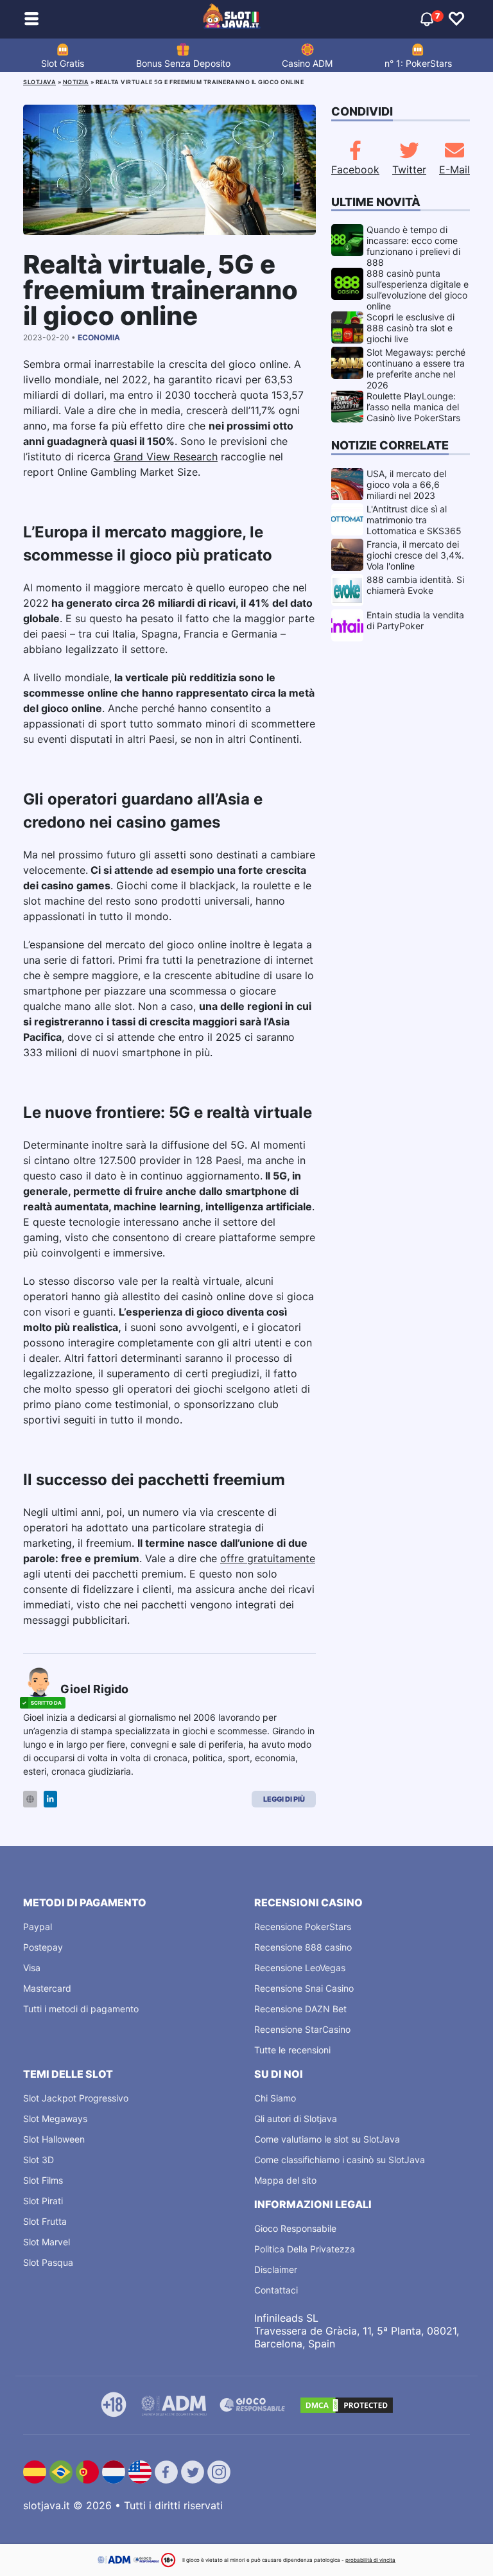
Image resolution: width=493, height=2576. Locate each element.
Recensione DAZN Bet (300, 2009)
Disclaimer (276, 2269)
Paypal (38, 1927)
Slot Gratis (63, 63)
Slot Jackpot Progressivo (76, 2098)
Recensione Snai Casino (304, 1988)
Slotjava (39, 82)
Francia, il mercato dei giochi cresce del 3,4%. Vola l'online (415, 555)
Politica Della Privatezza (305, 2249)
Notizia (76, 82)
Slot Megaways (55, 2119)
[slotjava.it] (232, 19)
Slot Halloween (54, 2139)
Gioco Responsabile (295, 2228)
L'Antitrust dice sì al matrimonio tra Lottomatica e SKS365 (414, 520)
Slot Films (43, 2180)
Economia (99, 337)
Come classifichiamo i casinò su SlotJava (340, 2160)
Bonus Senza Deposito (183, 63)
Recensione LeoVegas (300, 1968)
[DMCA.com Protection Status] (347, 2405)
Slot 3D (39, 2160)
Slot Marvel (47, 2242)
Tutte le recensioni (292, 2050)
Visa (32, 1968)
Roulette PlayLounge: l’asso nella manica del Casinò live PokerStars (413, 407)
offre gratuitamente (268, 1558)
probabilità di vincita (370, 2560)
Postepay (43, 1947)
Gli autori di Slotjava (296, 2119)
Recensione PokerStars (303, 1927)
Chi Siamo (275, 2098)
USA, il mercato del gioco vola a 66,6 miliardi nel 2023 (406, 484)
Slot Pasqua (48, 2262)
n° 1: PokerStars (418, 63)
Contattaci (276, 2290)
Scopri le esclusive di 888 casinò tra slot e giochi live (411, 328)
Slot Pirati (43, 2201)
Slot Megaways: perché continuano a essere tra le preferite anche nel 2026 (416, 369)
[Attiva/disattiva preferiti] (456, 19)
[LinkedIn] (50, 1799)
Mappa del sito (285, 2180)
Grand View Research (166, 457)
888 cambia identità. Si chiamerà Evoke (415, 585)
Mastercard (47, 1988)
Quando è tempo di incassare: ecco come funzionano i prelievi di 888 (413, 246)
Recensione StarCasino (302, 2029)
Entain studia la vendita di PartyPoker (415, 620)
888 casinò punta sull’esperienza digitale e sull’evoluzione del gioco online (418, 290)
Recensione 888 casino (303, 1947)
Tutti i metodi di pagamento (81, 2009)
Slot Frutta (45, 2221)
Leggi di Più (284, 1799)
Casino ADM (307, 63)
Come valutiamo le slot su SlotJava (327, 2139)
